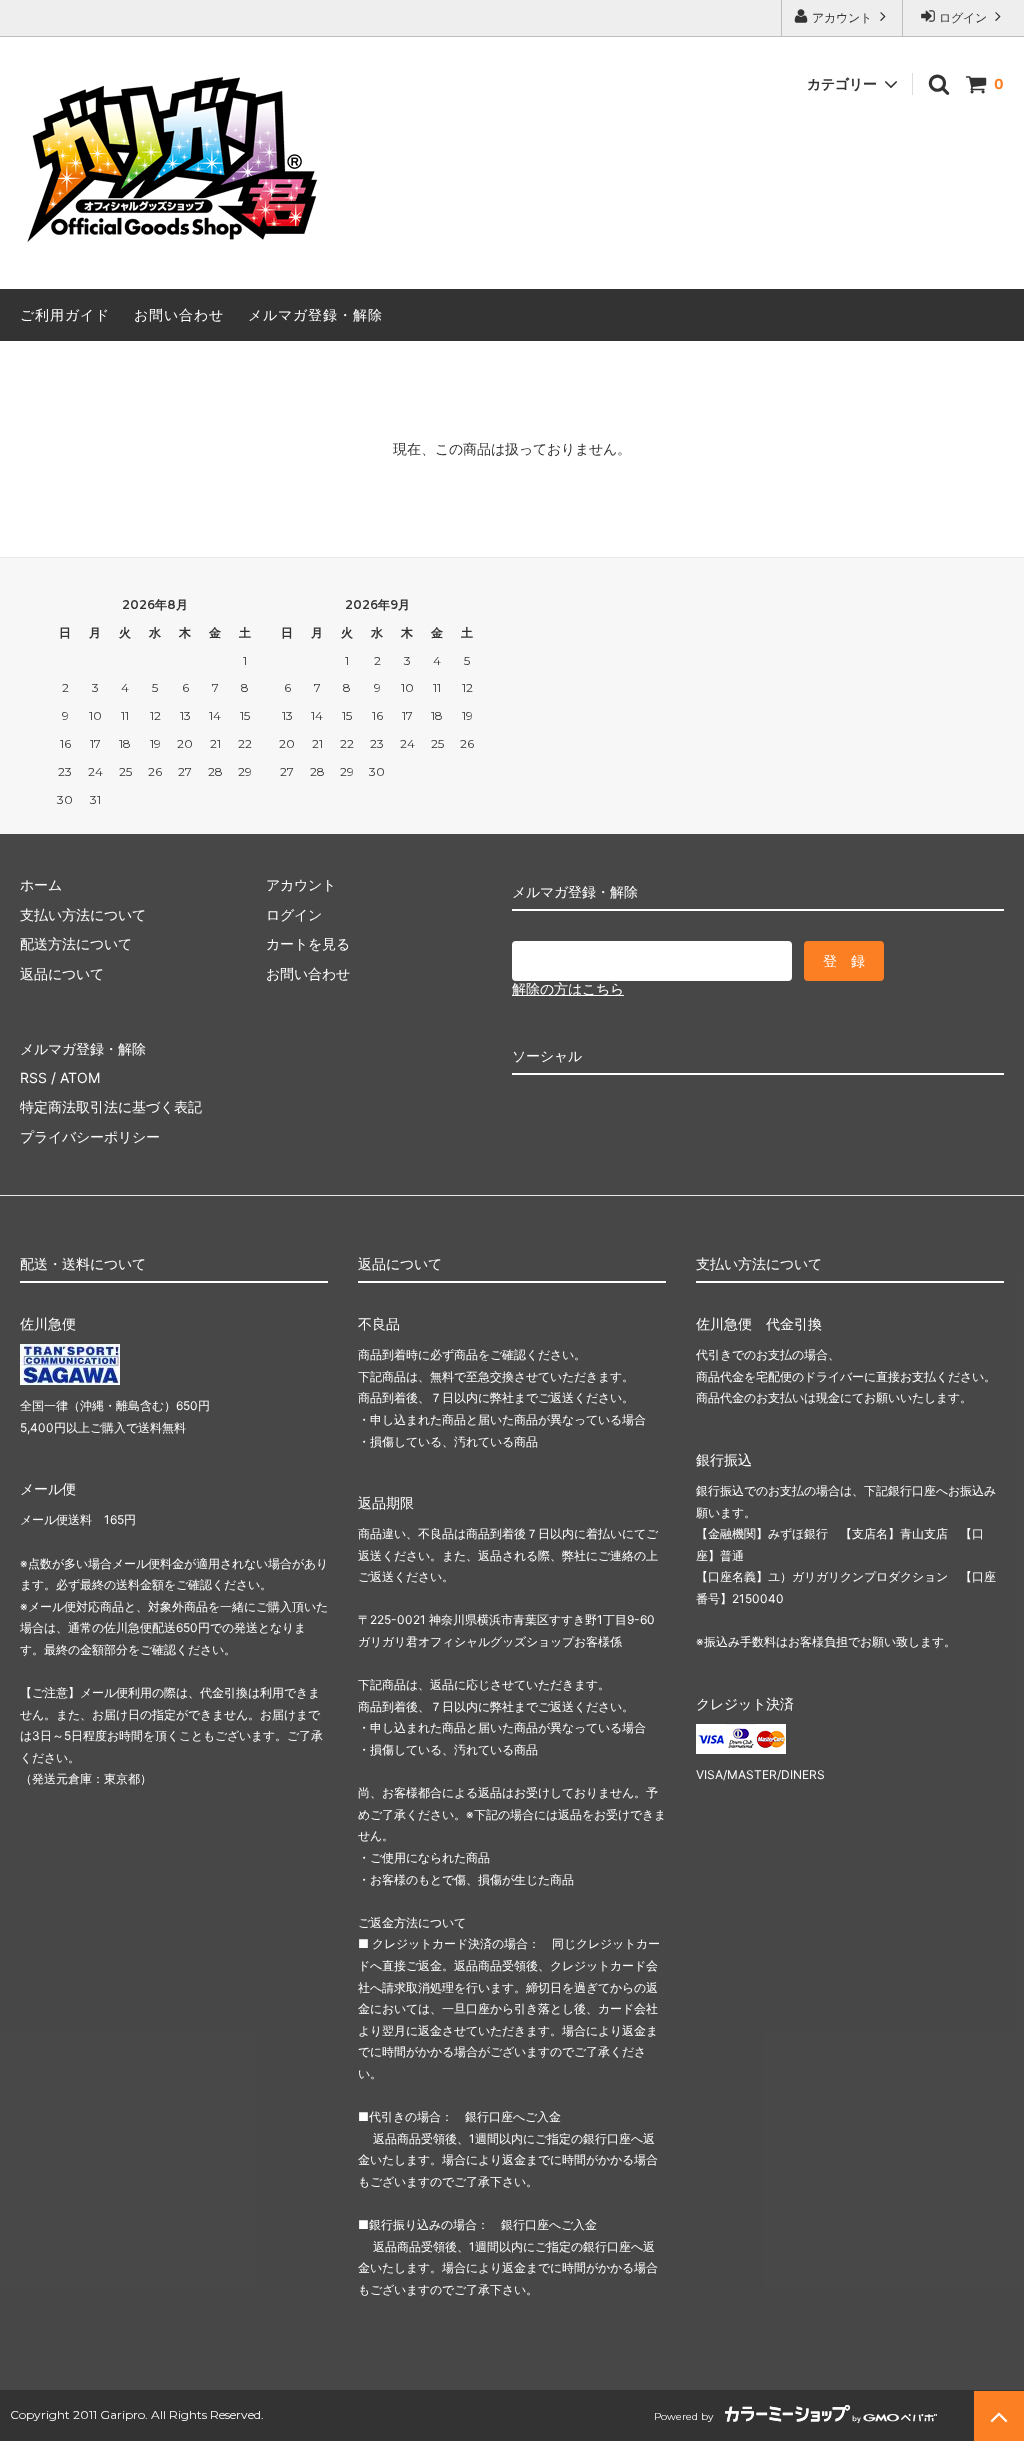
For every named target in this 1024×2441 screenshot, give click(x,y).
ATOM (80, 1077)
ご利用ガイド (65, 314)
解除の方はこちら (568, 988)
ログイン (963, 17)
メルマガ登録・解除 (315, 314)
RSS (33, 1077)
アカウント (842, 17)
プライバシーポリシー (90, 1136)
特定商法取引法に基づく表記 (111, 1106)
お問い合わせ (179, 314)
